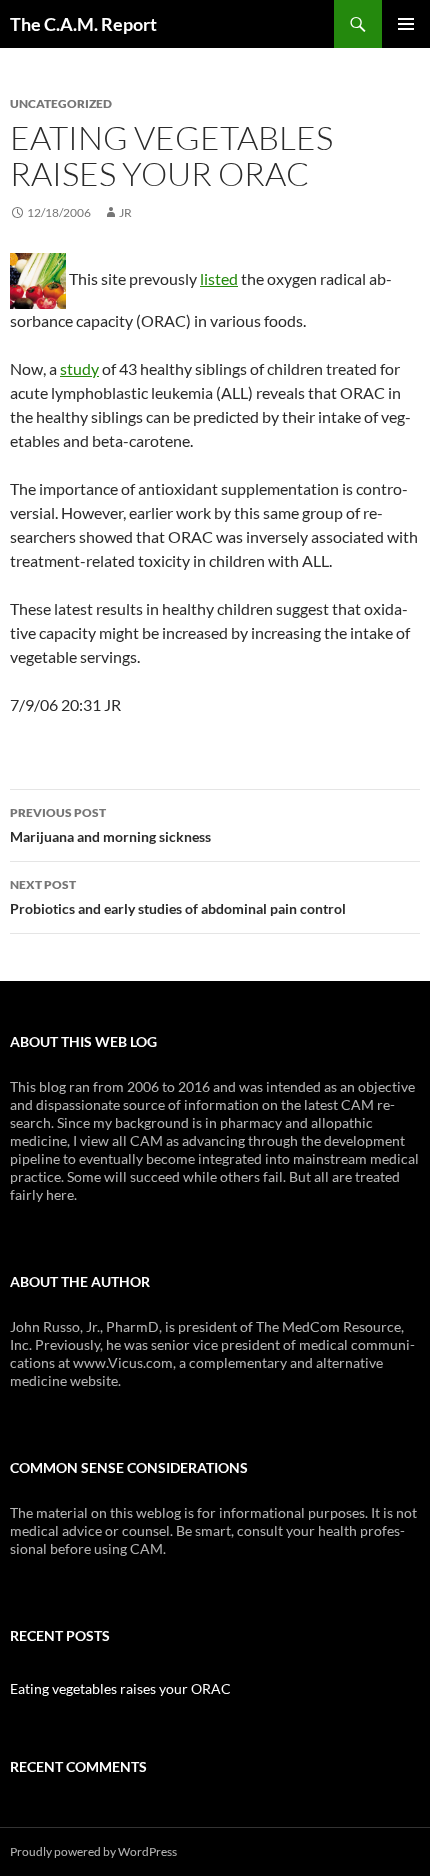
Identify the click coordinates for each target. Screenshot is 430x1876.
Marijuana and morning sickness (110, 825)
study (79, 368)
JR (125, 212)
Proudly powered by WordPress (93, 1851)
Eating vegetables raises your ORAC (120, 1688)
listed (219, 278)
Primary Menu (406, 24)
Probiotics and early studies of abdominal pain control (178, 897)
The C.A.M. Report (83, 24)
